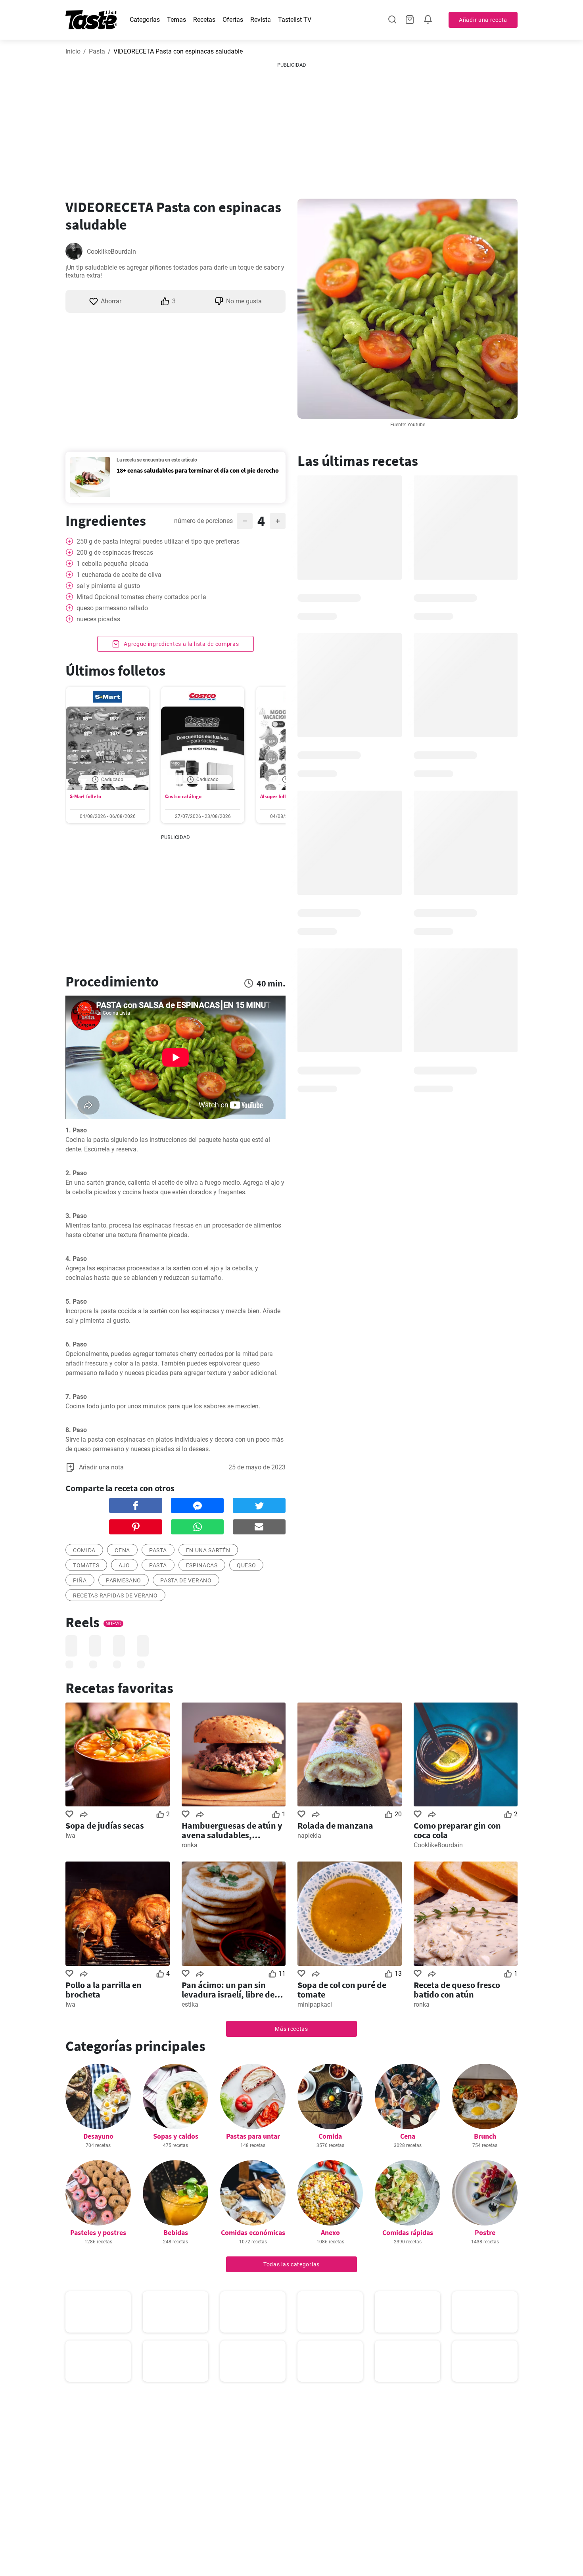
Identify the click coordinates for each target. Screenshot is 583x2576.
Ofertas (233, 20)
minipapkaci (315, 2004)
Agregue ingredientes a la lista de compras (180, 644)
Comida (330, 2136)
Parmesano (124, 1580)
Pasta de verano (186, 1580)
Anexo (330, 2232)
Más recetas (291, 2029)
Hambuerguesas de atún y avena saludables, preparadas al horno (232, 1830)
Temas (176, 20)
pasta (158, 1550)
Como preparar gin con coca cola (457, 1830)
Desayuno (98, 2136)
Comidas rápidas (408, 2232)
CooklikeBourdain (111, 252)
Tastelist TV (295, 20)
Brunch (485, 2136)
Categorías (145, 20)
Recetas (204, 20)
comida (84, 1550)
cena (122, 1550)
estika (190, 2004)
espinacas (202, 1565)
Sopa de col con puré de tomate (342, 1990)
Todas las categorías (291, 2264)
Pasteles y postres (98, 2232)
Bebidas (176, 2232)
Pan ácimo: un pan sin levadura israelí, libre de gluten (228, 1990)
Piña (80, 1580)
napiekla (309, 1836)
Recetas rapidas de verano (115, 1595)
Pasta (97, 51)
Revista (261, 20)
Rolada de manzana (335, 1825)
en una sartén (208, 1550)
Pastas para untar (253, 2136)
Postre (485, 2232)
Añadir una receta (483, 20)
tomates (86, 1565)
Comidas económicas (253, 2232)
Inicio (73, 51)
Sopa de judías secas (105, 1825)
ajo (124, 1565)
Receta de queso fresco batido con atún (457, 1990)
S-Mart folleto (85, 796)
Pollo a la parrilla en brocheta (104, 1990)
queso (246, 1565)
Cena (408, 2136)
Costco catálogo (183, 796)
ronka (190, 1845)
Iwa (70, 1836)
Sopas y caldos (176, 2136)
